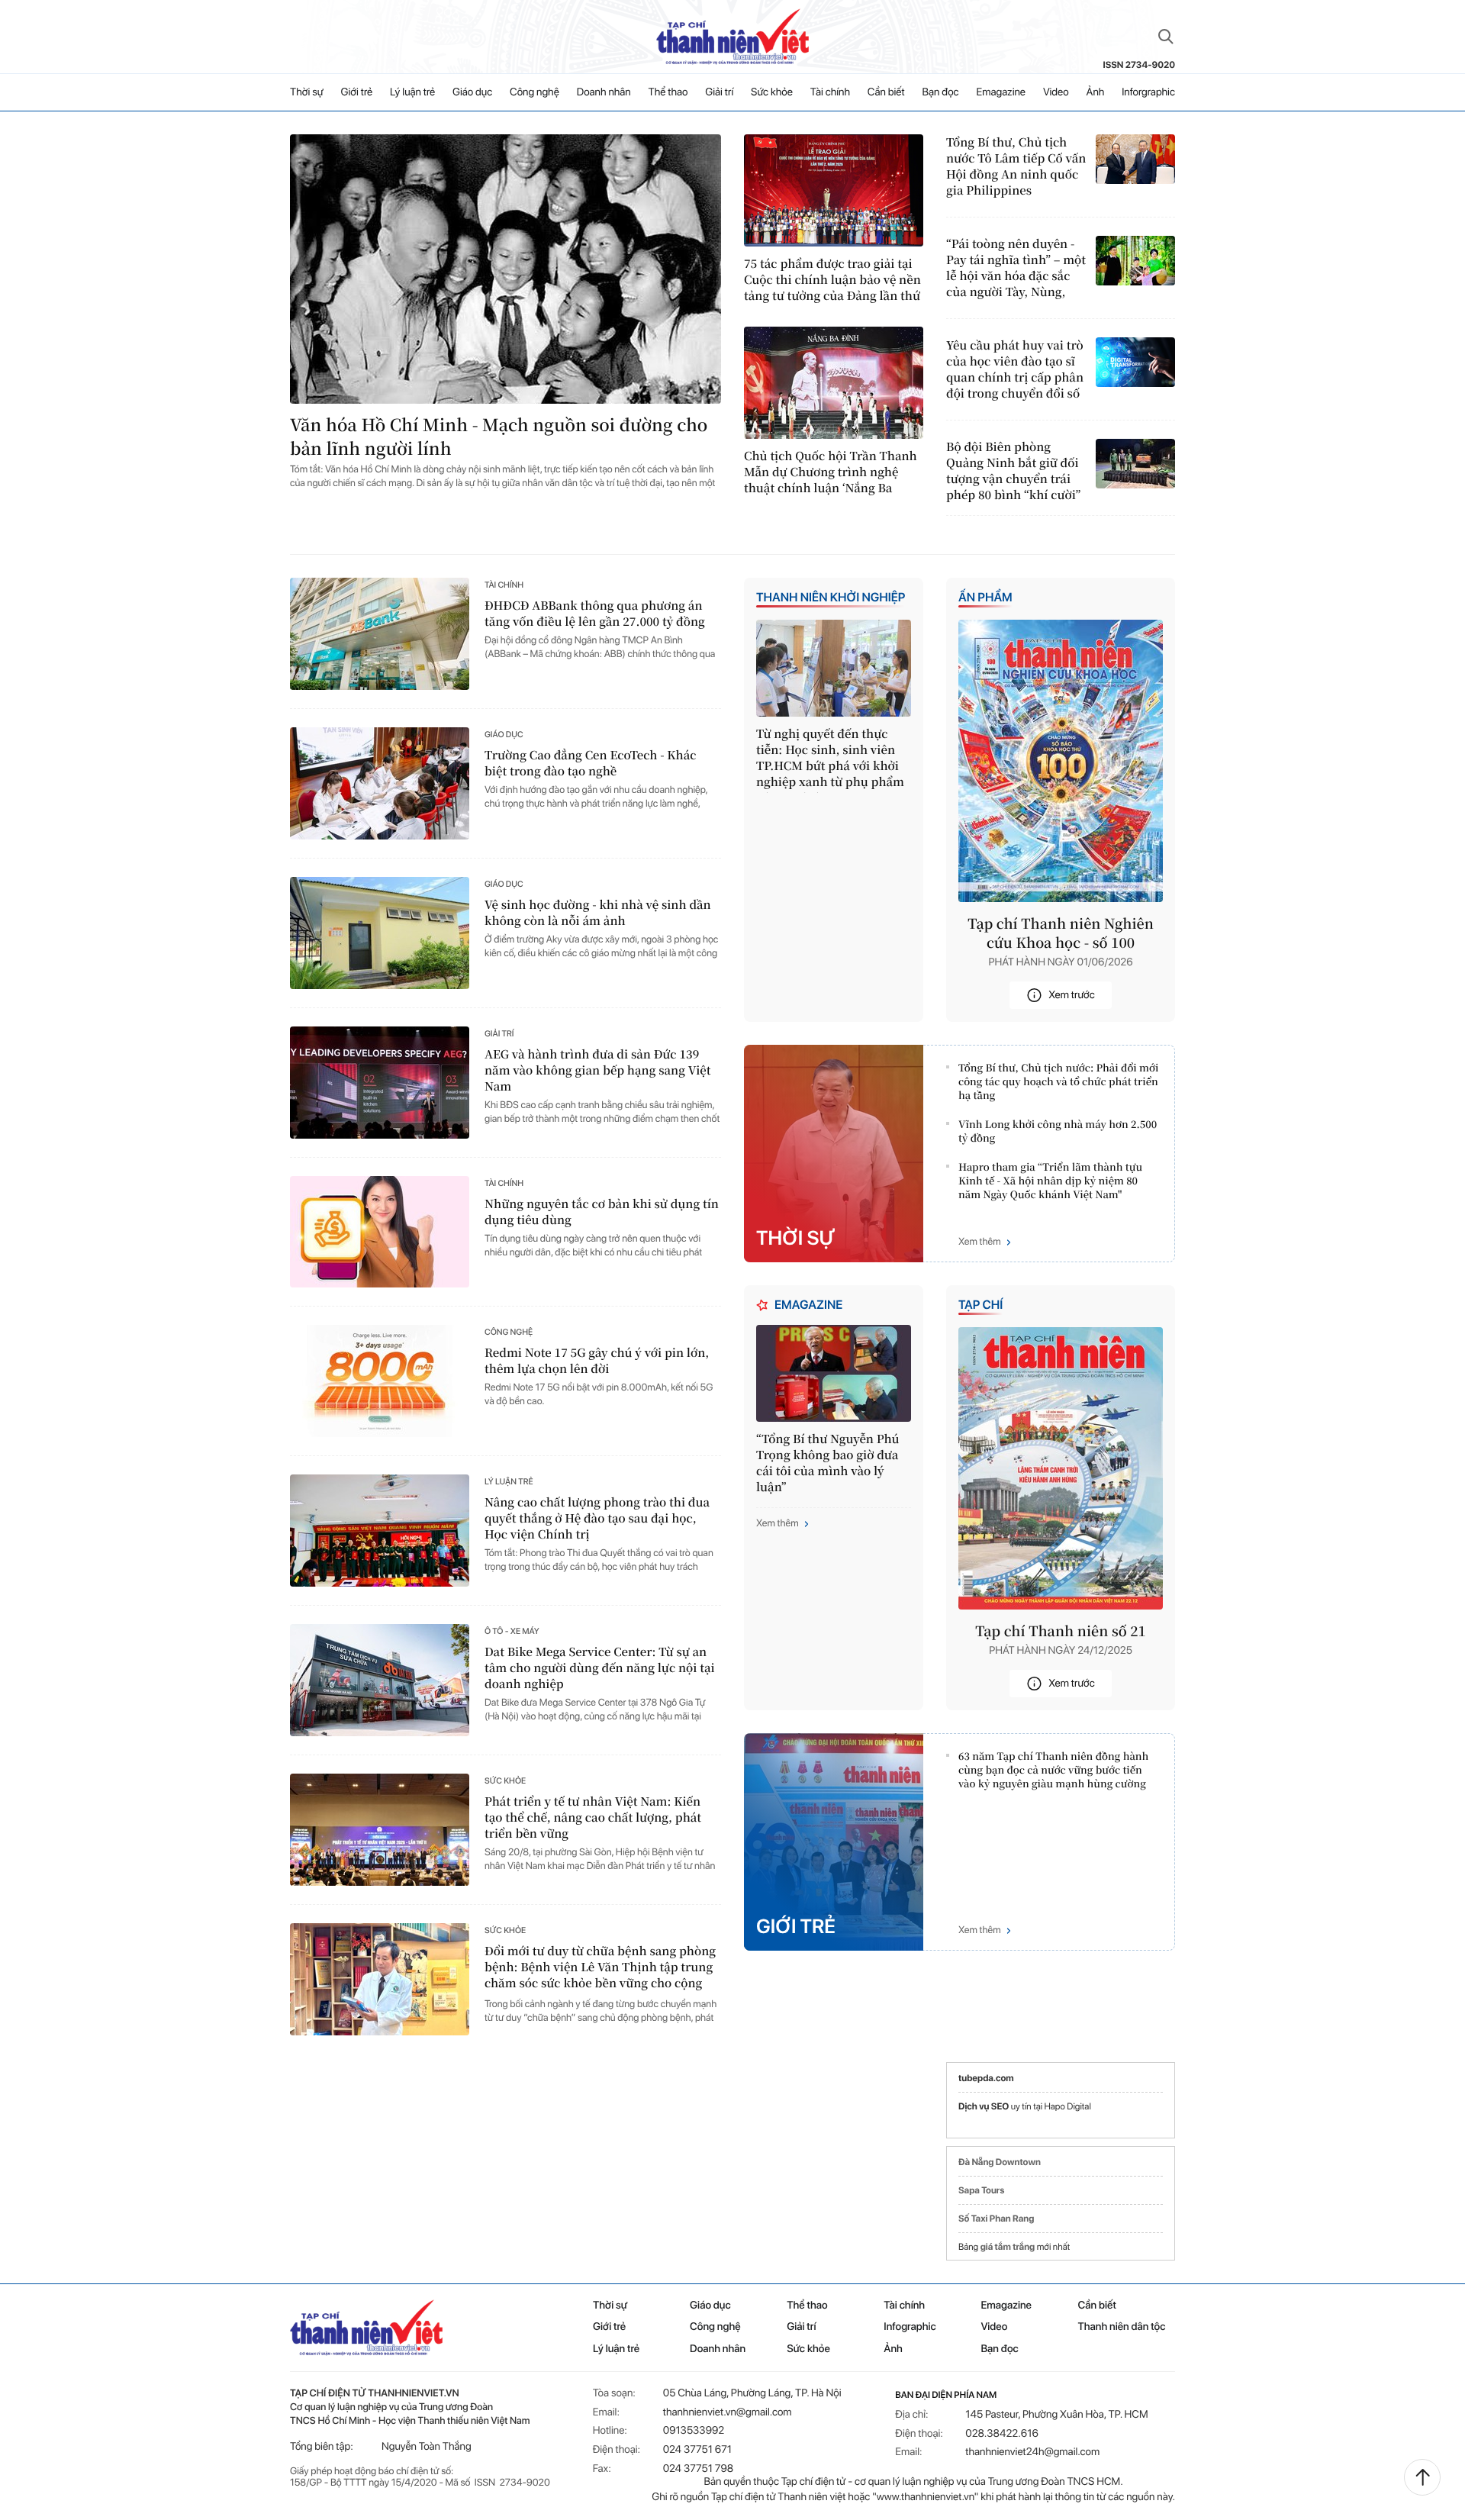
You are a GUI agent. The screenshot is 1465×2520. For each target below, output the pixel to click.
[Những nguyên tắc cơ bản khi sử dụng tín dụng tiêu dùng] (380, 1232)
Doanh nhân (604, 92)
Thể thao (668, 92)
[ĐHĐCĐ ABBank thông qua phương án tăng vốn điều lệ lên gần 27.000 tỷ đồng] (380, 634)
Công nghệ (534, 92)
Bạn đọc (941, 92)
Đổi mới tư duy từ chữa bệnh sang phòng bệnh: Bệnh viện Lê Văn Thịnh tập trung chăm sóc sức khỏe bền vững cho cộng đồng (600, 1968)
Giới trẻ (357, 92)
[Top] (1422, 2477)
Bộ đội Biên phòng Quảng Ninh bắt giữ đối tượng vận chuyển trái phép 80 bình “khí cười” (1013, 471)
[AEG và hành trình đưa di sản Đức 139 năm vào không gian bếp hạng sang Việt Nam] (380, 1083)
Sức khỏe (772, 92)
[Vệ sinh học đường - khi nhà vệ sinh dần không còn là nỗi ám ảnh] (380, 933)
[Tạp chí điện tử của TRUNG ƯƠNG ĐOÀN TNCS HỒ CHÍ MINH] (732, 37)
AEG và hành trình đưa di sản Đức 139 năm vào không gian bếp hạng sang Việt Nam (597, 1070)
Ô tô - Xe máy (512, 1631)
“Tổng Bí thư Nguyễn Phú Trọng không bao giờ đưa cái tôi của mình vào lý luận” (828, 1463)
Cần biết (886, 92)
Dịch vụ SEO (985, 2106)
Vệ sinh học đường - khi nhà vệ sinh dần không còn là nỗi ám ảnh (598, 913)
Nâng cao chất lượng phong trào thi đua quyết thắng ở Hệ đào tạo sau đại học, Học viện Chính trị (597, 1518)
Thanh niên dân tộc (1122, 2327)
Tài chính (830, 92)
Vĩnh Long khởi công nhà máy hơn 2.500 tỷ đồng (1058, 1131)
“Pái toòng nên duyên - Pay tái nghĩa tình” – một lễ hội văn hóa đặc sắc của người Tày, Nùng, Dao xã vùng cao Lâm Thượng (1016, 268)
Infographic (910, 2327)
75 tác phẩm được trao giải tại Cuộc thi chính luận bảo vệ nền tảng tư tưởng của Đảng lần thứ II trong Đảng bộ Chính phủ (832, 280)
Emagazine (1001, 92)
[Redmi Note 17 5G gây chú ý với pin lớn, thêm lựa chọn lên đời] (380, 1381)
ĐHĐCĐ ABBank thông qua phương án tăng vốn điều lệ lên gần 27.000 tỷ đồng (595, 614)
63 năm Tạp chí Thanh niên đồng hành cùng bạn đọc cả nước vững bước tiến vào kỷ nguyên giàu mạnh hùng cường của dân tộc (1053, 1771)
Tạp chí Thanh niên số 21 (1061, 1631)
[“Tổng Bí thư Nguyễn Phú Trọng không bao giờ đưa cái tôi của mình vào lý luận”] (834, 1373)
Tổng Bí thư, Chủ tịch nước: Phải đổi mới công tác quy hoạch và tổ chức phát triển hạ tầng (1058, 1081)
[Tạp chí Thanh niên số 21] (1061, 1468)
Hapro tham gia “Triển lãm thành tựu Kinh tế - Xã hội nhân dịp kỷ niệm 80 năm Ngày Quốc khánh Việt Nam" (1050, 1181)
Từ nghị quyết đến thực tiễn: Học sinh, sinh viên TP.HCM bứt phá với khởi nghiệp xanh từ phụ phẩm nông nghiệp (830, 759)
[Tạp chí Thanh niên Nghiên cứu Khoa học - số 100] (1061, 761)
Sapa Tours (981, 2190)
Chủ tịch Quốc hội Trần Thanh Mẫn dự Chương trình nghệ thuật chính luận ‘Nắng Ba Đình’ (831, 472)
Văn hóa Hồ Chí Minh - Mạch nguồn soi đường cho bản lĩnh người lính (499, 437)
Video (1056, 92)
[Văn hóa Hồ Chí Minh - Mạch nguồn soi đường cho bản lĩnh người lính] (506, 269)
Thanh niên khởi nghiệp (831, 597)
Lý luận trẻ (412, 92)
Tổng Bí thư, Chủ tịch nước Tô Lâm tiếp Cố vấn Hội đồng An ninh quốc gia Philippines (1016, 166)
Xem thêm (980, 1242)
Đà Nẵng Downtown (1000, 2162)
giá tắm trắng (1008, 2247)
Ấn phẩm (985, 597)
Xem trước (1072, 995)
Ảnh (1096, 92)
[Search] (1166, 37)
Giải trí (719, 92)
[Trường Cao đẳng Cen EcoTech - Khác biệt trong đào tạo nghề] (380, 783)
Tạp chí (980, 1305)
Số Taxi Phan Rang (996, 2219)
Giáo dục (472, 92)
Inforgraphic (1148, 92)
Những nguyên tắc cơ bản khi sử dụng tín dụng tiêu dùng (602, 1212)
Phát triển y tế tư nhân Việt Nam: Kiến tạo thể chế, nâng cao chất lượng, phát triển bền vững (593, 1817)
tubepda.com (986, 2078)
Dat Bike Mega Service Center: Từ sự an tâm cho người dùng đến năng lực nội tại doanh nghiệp (600, 1668)
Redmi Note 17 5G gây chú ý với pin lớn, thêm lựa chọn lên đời (597, 1361)
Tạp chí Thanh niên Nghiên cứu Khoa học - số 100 (1061, 933)
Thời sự (307, 92)
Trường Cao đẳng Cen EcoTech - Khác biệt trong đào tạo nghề (591, 763)
